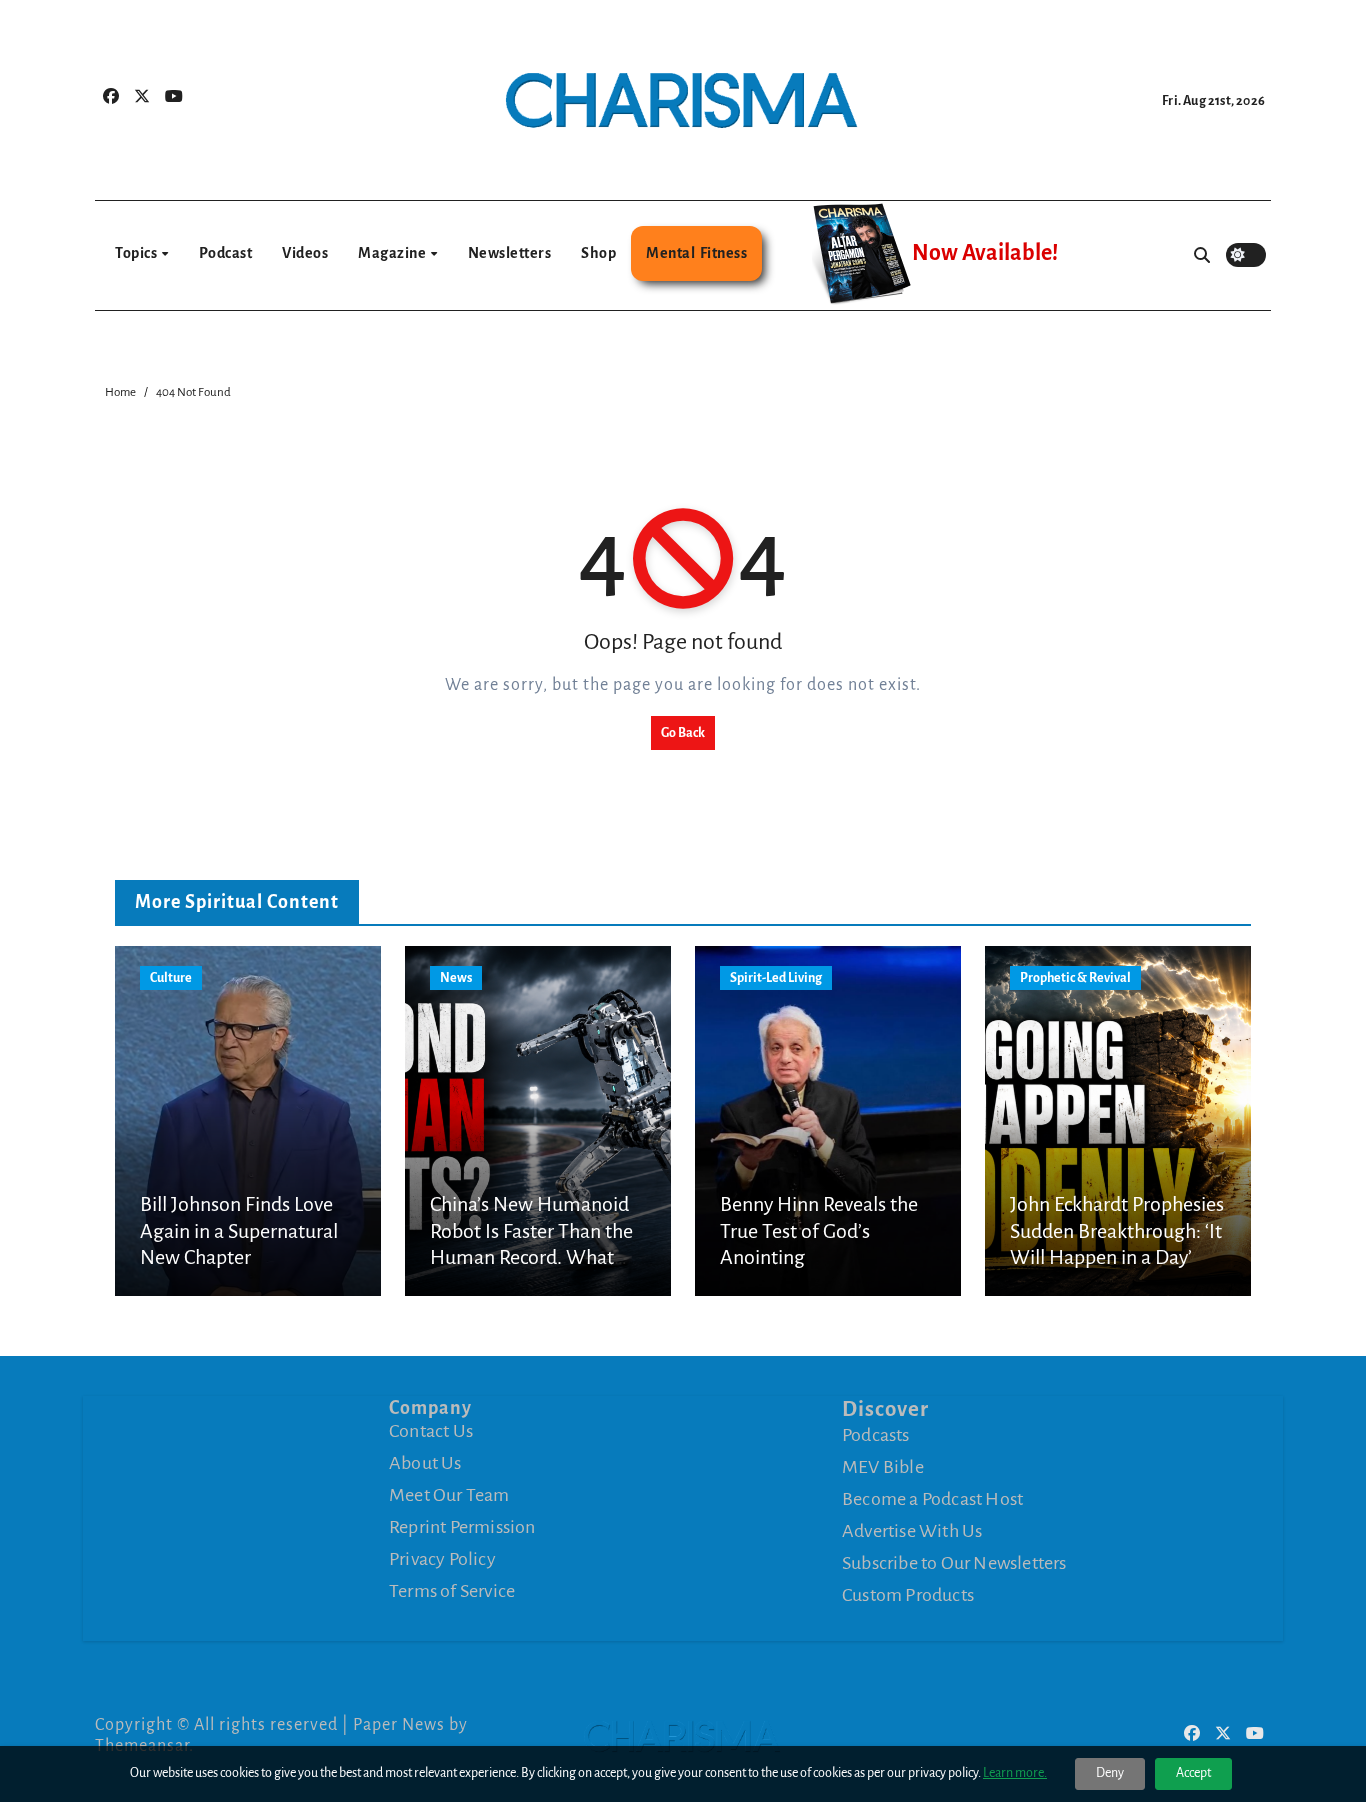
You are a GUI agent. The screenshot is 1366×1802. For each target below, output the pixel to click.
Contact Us (431, 1431)
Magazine (393, 253)
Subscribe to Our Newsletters (954, 1562)
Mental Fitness (696, 253)
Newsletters (510, 253)
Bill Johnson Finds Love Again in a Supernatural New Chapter (239, 1230)
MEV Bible (883, 1466)
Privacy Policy (442, 1559)
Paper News (399, 1725)
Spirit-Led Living (776, 978)
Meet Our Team (449, 1495)
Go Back (683, 733)
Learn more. (1015, 1773)
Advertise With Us (912, 1530)
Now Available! (985, 253)
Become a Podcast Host (932, 1498)
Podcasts (876, 1434)
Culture (171, 978)
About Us (425, 1463)
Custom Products (908, 1594)
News (456, 978)
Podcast (226, 253)
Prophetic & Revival (1075, 978)
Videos (305, 253)
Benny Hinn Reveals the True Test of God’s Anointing (819, 1230)
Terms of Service (452, 1591)
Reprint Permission (462, 1527)
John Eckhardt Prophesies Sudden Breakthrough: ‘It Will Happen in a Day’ (1117, 1230)
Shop (598, 253)
